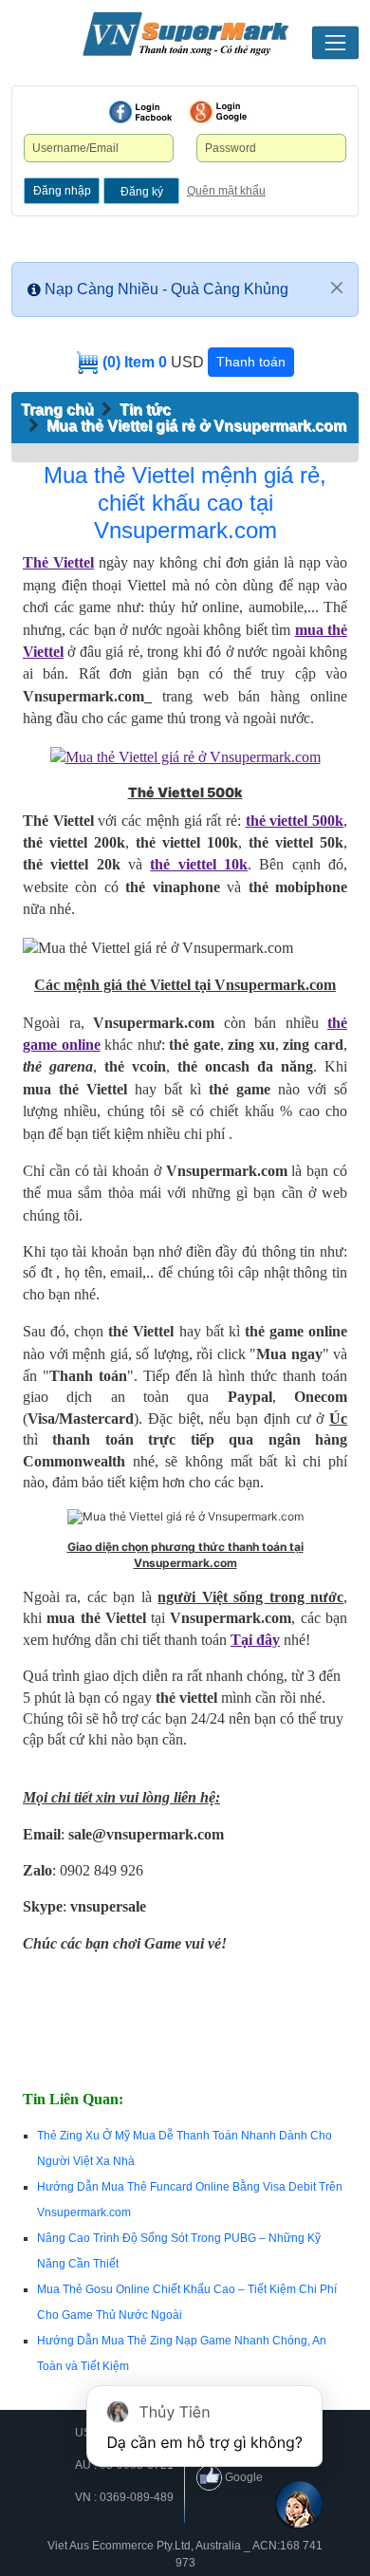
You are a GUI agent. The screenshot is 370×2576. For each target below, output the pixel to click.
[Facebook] (140, 112)
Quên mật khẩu (226, 191)
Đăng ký (142, 192)
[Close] (337, 288)
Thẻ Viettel (58, 562)
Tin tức (145, 410)
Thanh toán (251, 362)
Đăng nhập (62, 191)
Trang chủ (57, 410)
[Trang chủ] (185, 34)
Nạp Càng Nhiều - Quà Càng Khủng (166, 289)
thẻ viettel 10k (199, 864)
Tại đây (255, 1640)
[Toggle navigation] (335, 43)
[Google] (218, 112)
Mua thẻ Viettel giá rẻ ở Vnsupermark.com (196, 426)
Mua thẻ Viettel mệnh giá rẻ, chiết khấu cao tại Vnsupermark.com (185, 503)
